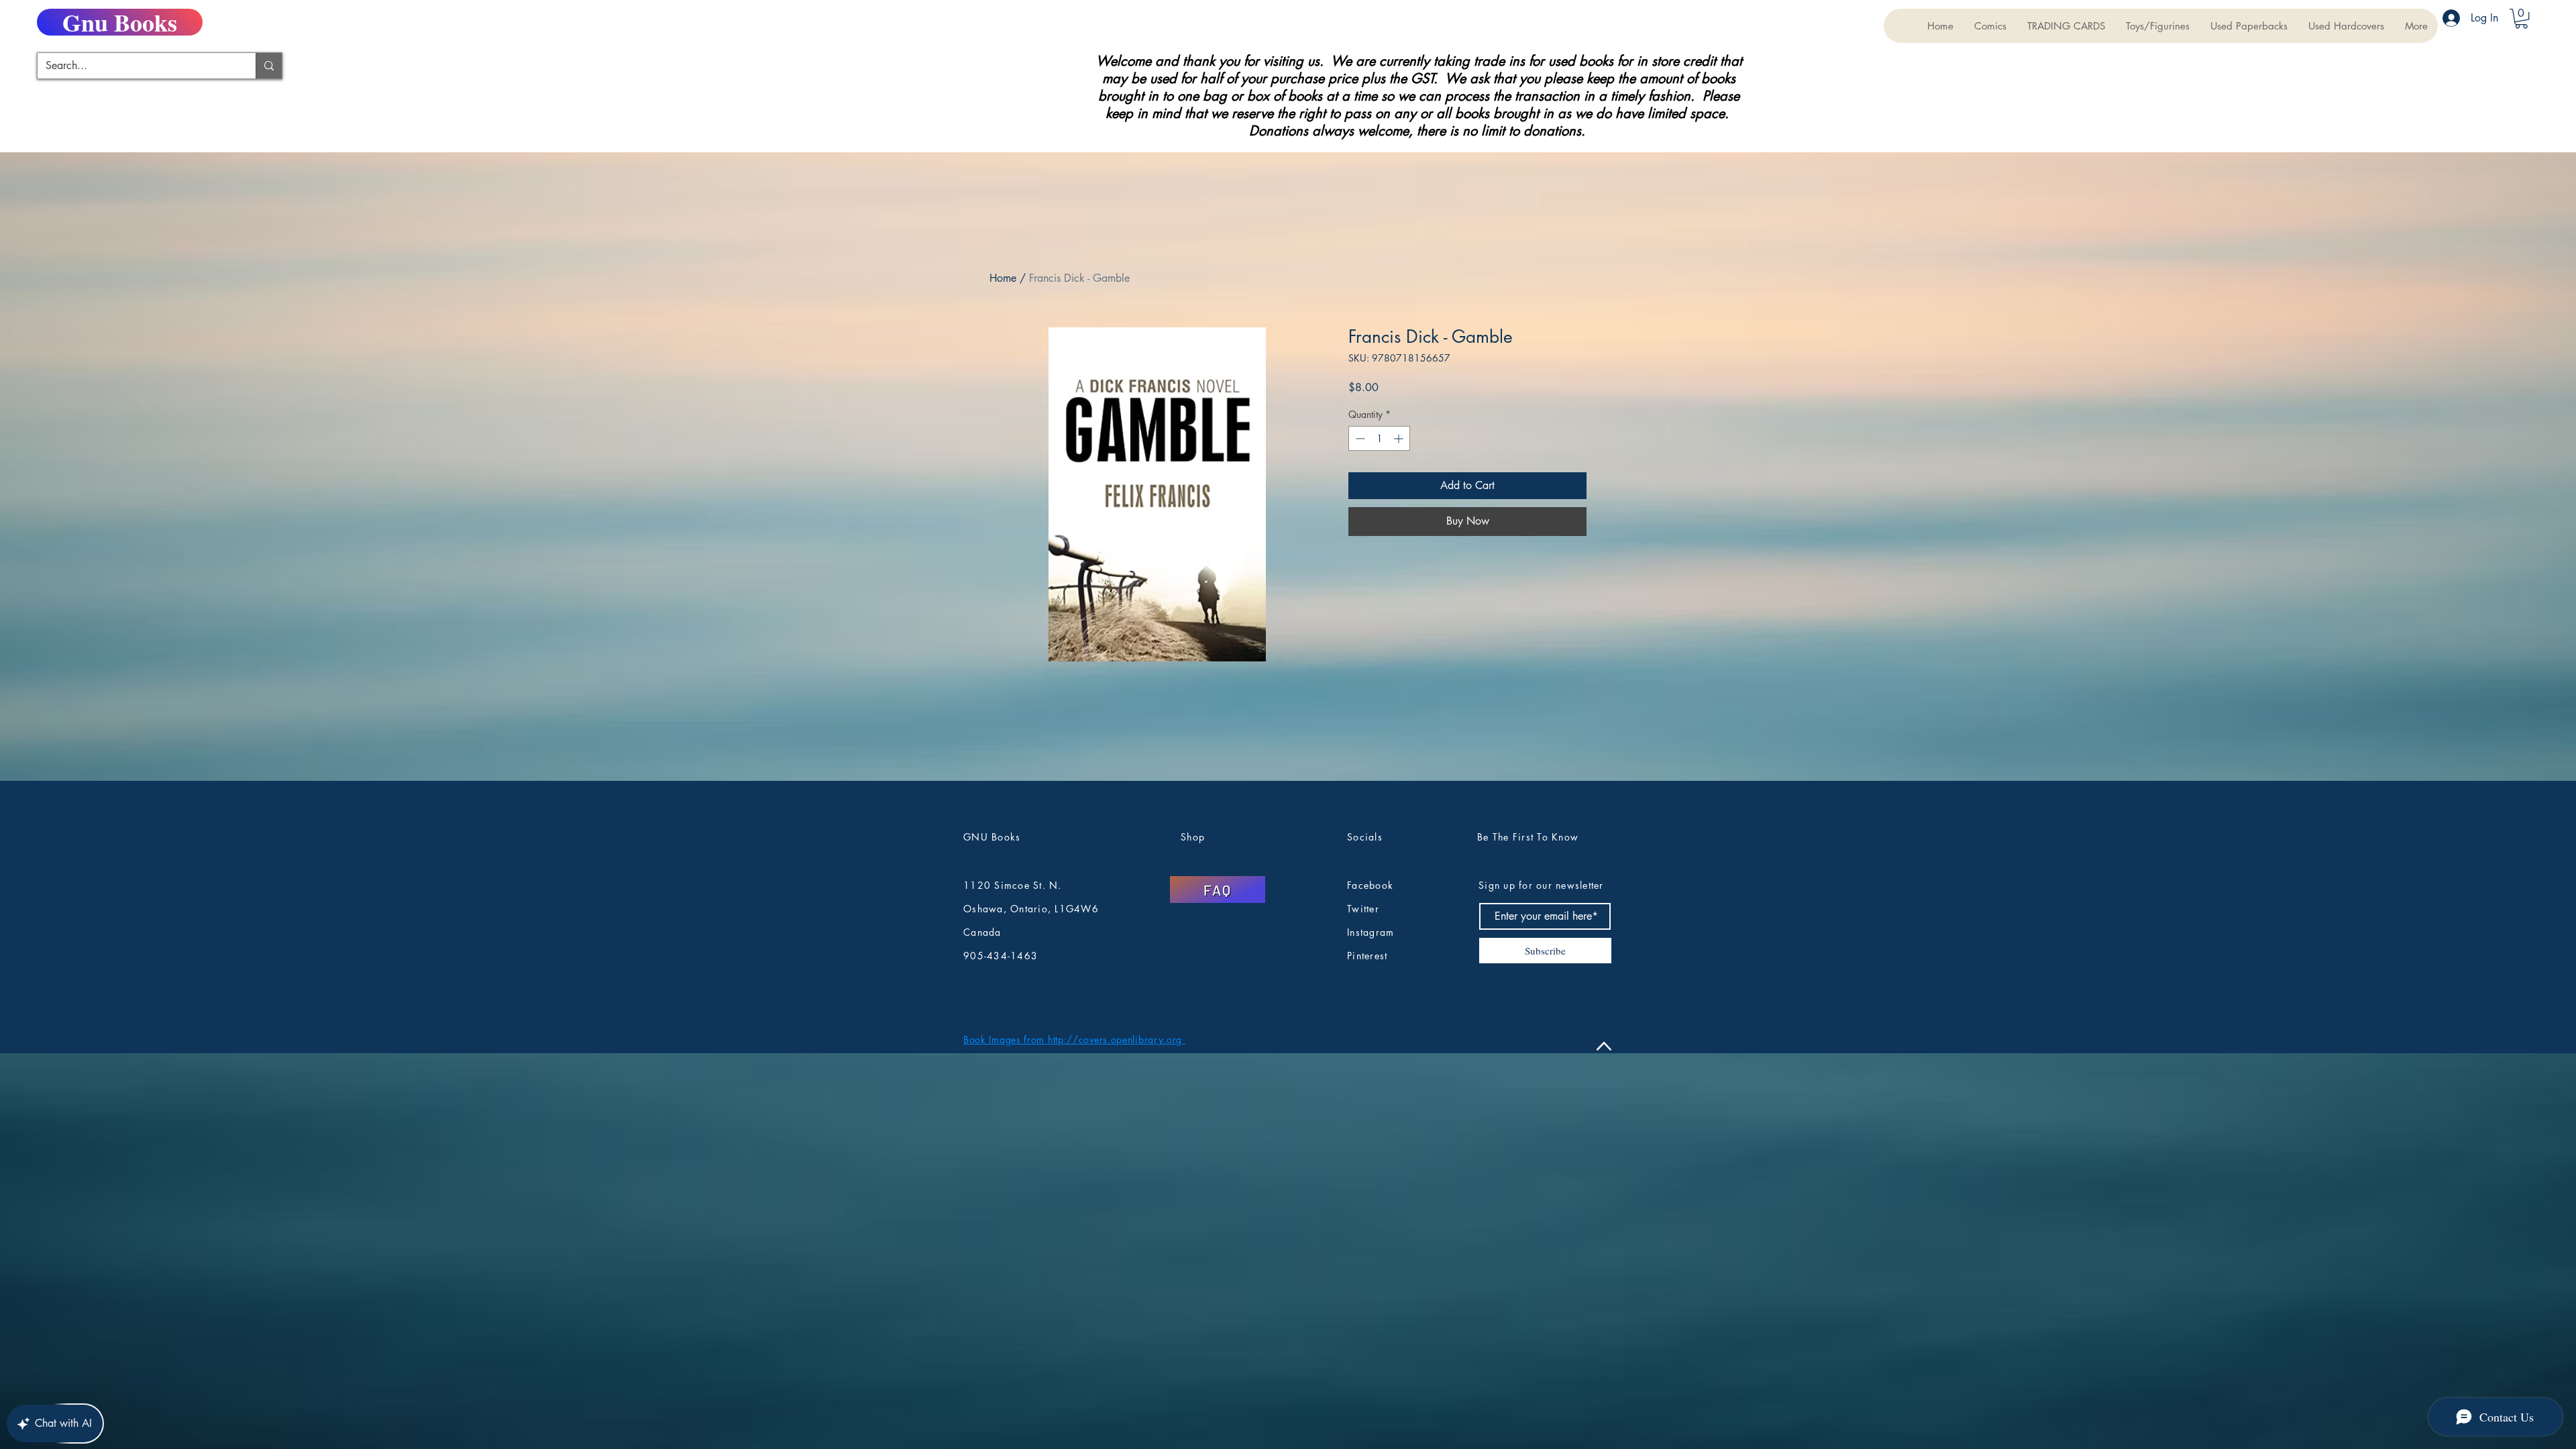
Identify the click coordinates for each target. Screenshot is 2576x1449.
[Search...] (269, 66)
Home (1003, 278)
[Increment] (1400, 438)
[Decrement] (1359, 438)
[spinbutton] (1379, 438)
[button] (2066, 26)
